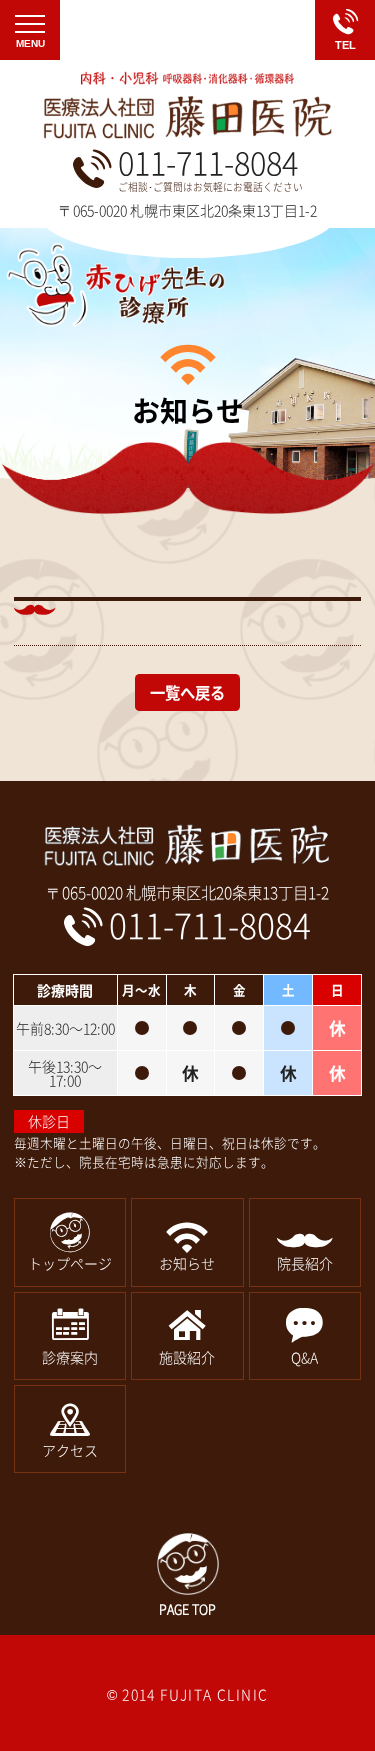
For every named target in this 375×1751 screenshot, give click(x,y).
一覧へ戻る (187, 692)
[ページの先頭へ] (188, 1575)
